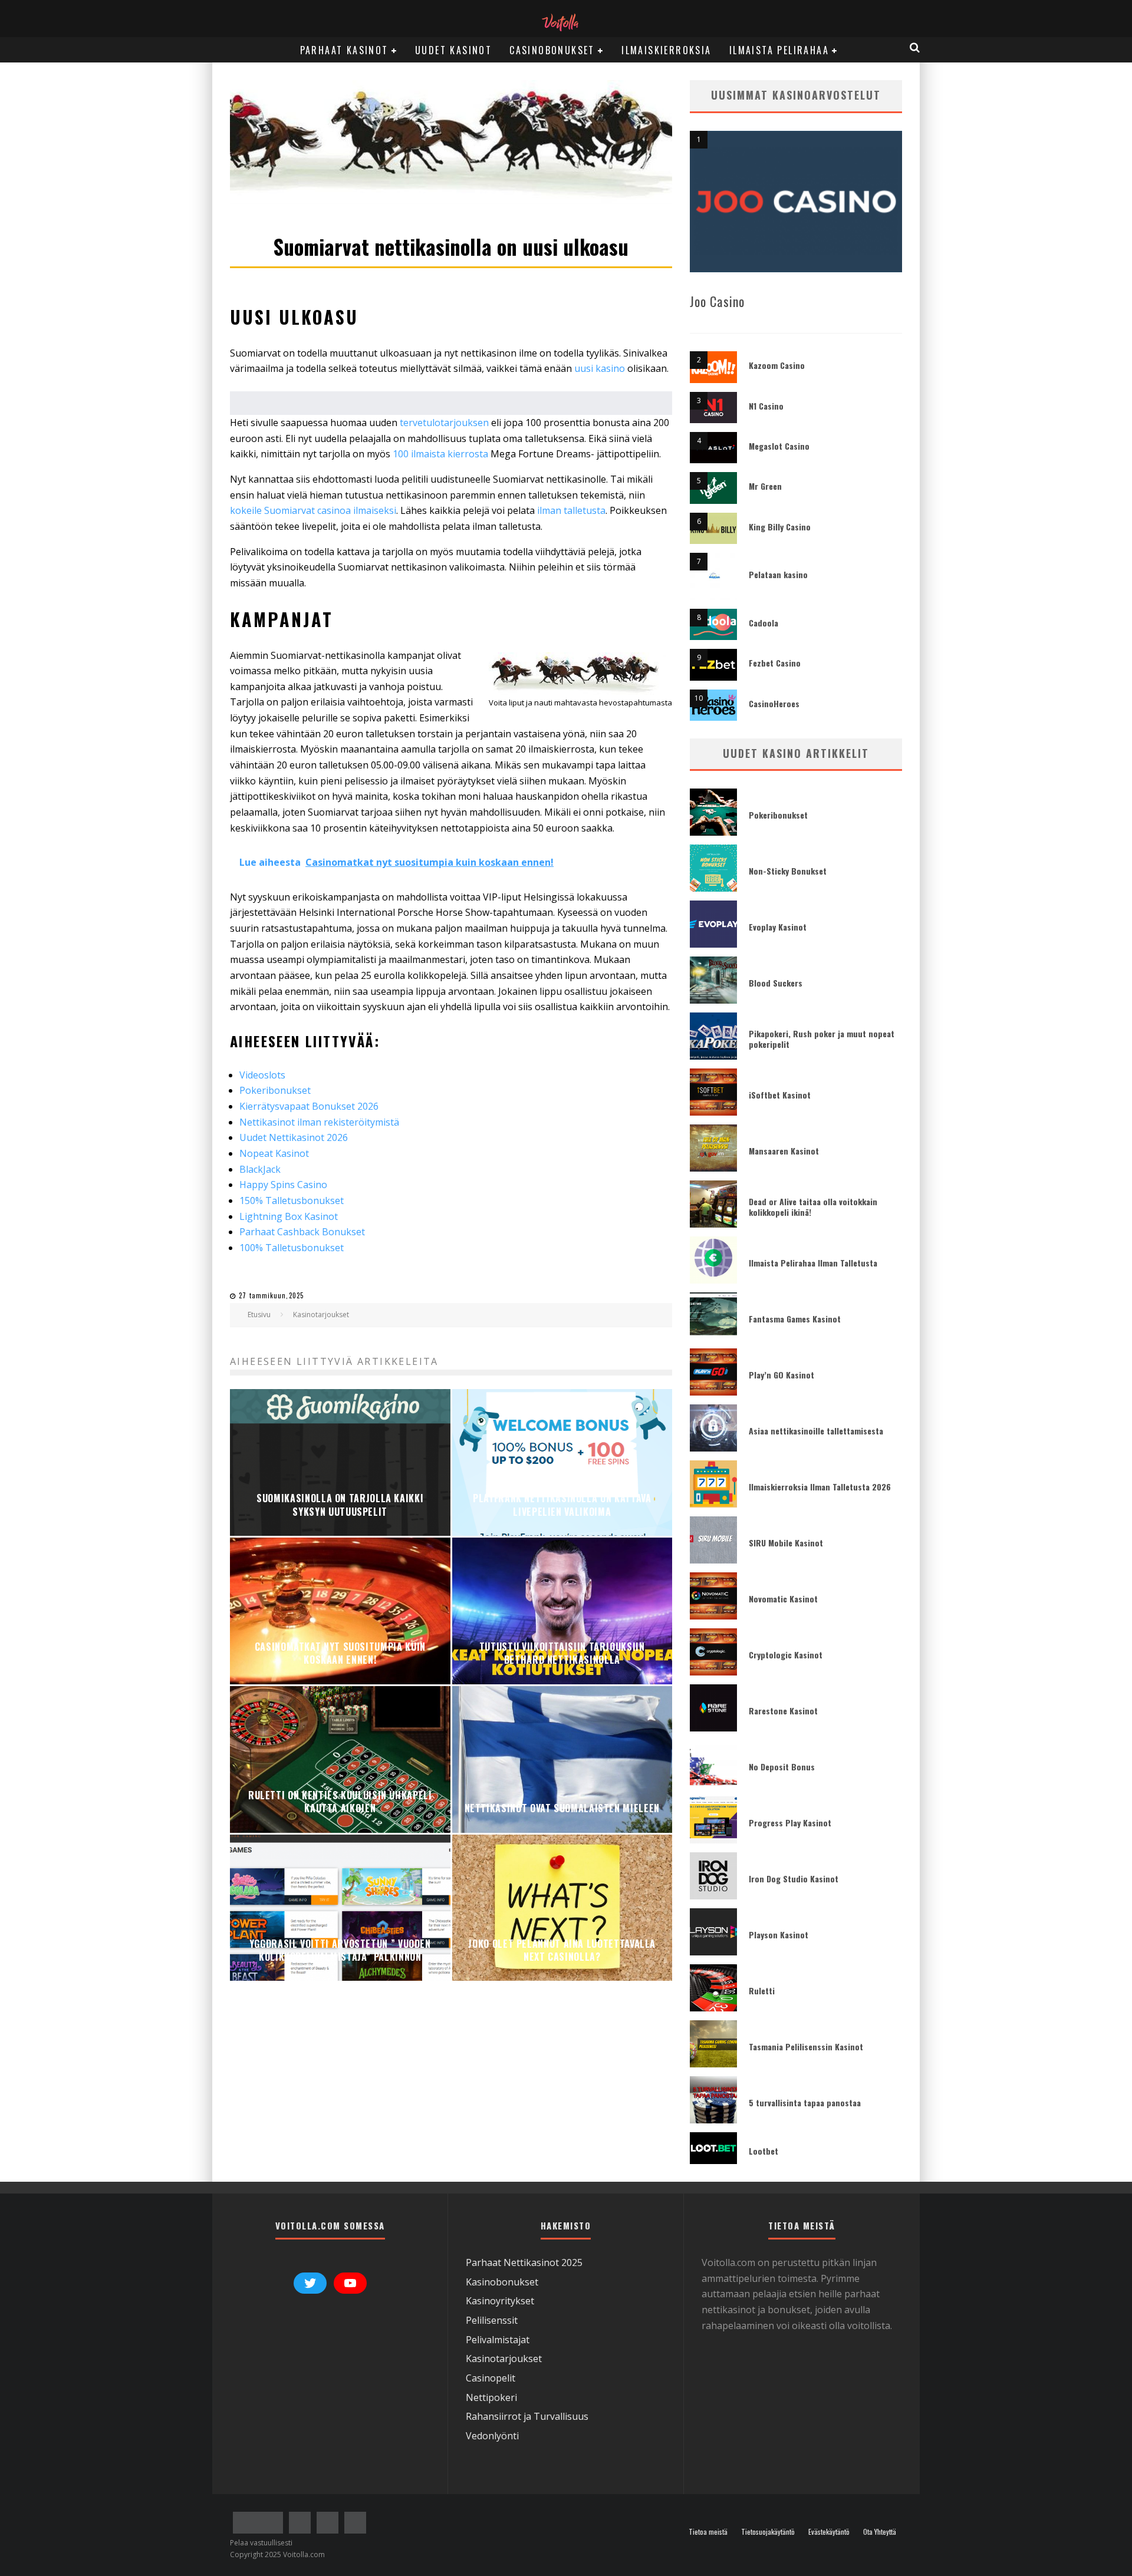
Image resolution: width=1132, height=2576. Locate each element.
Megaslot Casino (779, 446)
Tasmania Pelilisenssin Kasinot (806, 2046)
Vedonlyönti (492, 2436)
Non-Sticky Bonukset (788, 871)
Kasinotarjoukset (504, 2359)
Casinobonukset (552, 50)
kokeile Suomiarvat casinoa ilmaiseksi (313, 510)
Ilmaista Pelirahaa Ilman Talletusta (813, 1263)
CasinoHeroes (774, 703)
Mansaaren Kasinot (784, 1151)
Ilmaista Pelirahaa (779, 50)
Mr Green (765, 486)
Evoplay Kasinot (778, 927)
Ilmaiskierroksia (666, 50)
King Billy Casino (780, 527)
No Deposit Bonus (782, 1767)
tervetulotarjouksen (445, 423)
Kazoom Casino (777, 365)
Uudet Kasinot (453, 50)
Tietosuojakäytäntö (768, 2532)
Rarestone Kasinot (783, 1711)
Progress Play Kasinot (790, 1823)
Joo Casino (717, 301)
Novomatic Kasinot (783, 1599)
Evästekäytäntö (829, 2532)
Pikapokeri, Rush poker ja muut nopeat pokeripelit (822, 1039)
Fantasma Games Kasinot (795, 1319)
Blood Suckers (776, 983)
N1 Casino (766, 406)
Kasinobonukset (502, 2282)
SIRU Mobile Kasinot (786, 1543)
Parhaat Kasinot (344, 50)
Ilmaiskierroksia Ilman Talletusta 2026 (820, 1487)
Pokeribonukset (778, 815)
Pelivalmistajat (498, 2340)
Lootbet (764, 2151)
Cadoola (764, 623)
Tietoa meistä (708, 2532)
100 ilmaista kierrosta (440, 454)
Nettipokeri (491, 2397)
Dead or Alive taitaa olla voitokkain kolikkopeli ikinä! (813, 1207)
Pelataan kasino (778, 574)
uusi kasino (600, 368)
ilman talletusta (570, 510)
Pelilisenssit (492, 2320)
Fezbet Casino (775, 663)
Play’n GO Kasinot (781, 1375)
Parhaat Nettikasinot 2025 (524, 2262)
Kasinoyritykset (500, 2301)
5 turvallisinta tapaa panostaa (805, 2102)
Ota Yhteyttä (880, 2532)
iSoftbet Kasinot (780, 1095)
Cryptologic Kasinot (786, 1655)
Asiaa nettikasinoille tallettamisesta (816, 1431)
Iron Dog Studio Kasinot (794, 1879)
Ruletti (762, 1990)
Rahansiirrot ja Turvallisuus (527, 2416)
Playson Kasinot (779, 1935)
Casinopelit (491, 2378)
